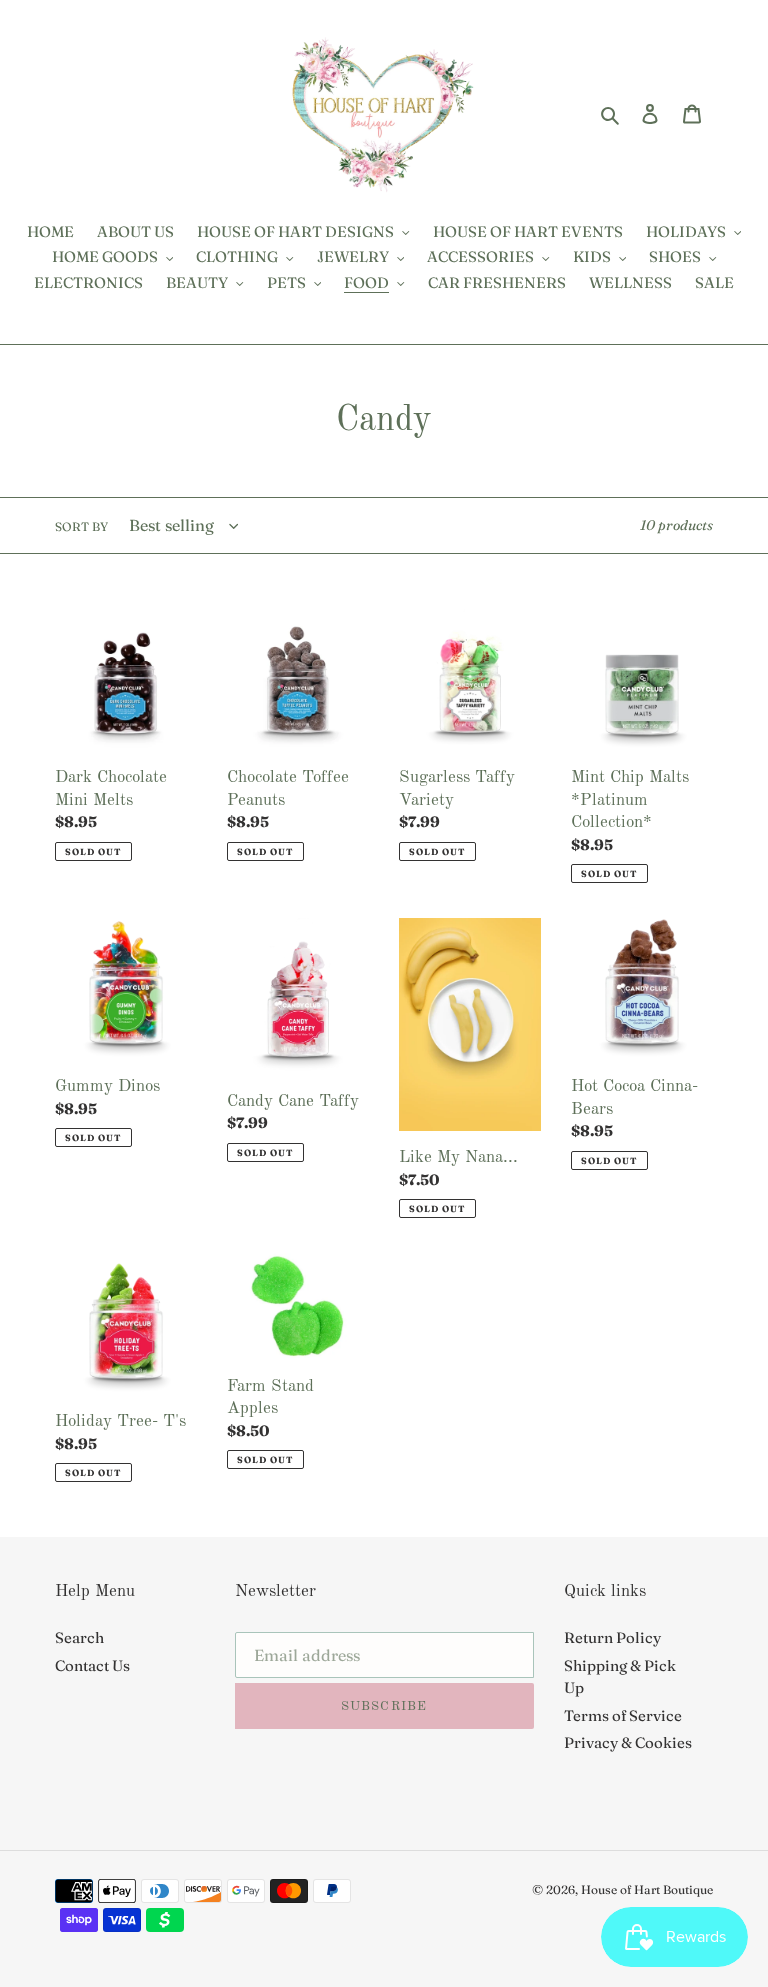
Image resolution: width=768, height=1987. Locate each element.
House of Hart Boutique (647, 1889)
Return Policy (612, 1637)
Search (79, 1637)
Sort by (81, 526)
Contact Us (92, 1665)
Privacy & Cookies (628, 1742)
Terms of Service (623, 1715)
